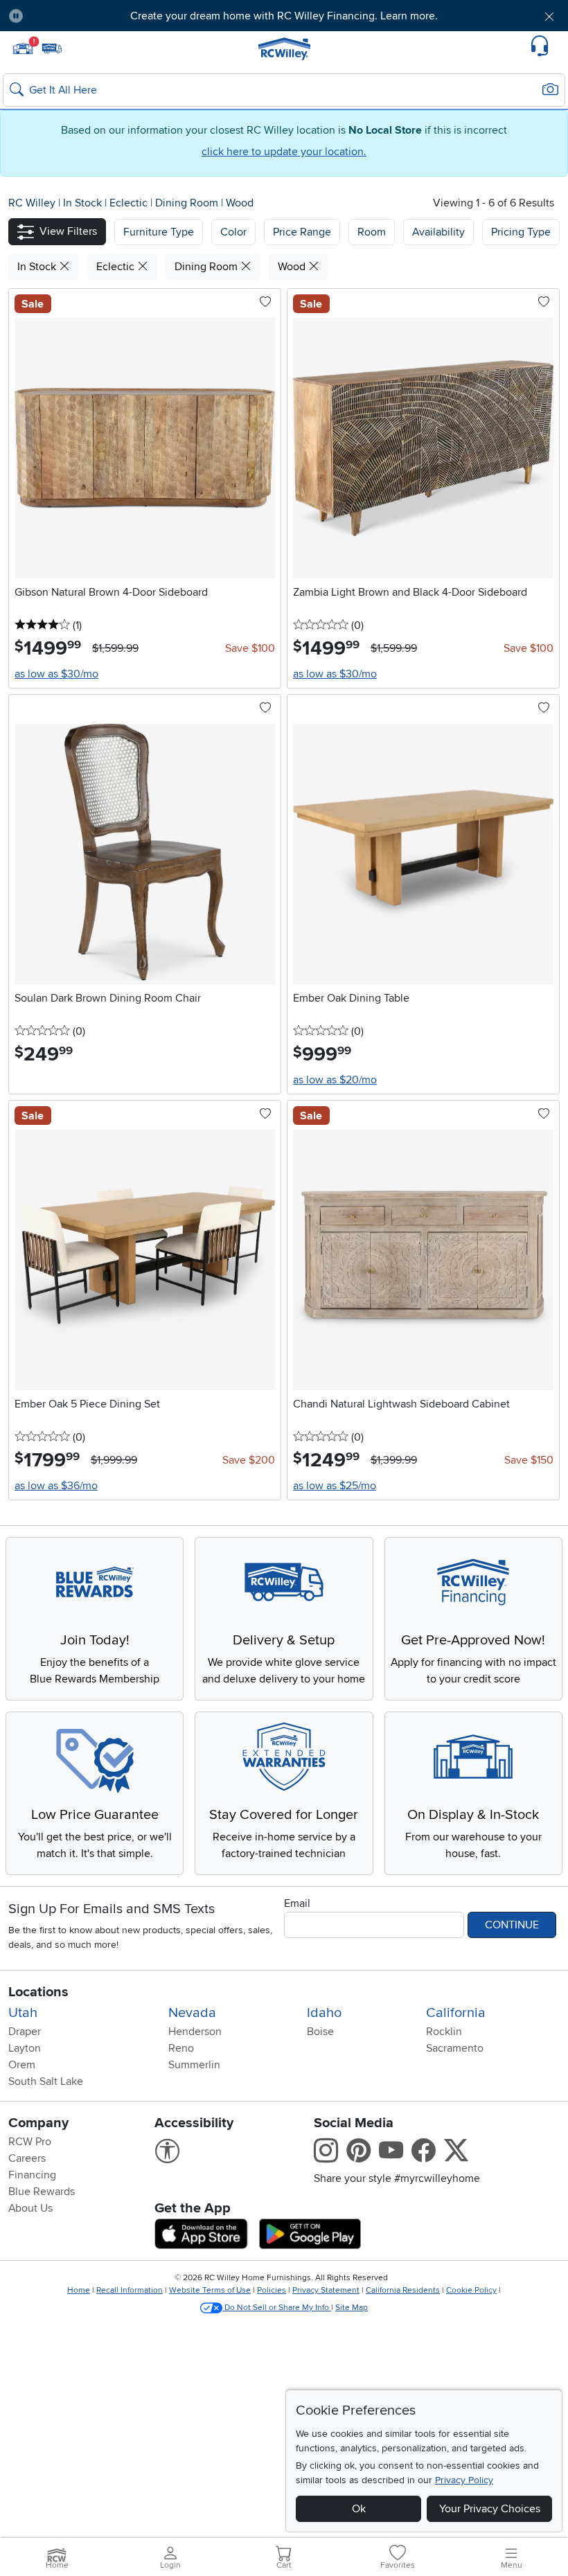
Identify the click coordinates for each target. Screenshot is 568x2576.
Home (79, 2290)
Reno (181, 2048)
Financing (32, 2175)
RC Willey (32, 203)
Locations (38, 1992)
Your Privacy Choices (490, 2509)
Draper (25, 2032)
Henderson (195, 2032)
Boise (320, 2032)
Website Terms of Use (210, 2290)
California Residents (403, 2290)
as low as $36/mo (56, 1486)
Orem (22, 2065)
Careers (27, 2158)
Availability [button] (438, 232)
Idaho (324, 2013)
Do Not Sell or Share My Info (277, 2308)
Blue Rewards (42, 2192)
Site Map (352, 2308)
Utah (23, 2013)
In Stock (84, 203)
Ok (359, 2509)
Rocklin (444, 2032)
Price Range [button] (302, 232)
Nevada (192, 2013)
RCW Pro (30, 2142)
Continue (512, 1925)
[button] (78, 16)
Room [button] (372, 232)
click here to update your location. (284, 152)
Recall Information (130, 2290)
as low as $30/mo (56, 674)
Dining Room (188, 203)
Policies (272, 2290)
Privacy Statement (326, 2290)
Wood (240, 203)
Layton (25, 2048)
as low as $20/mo (335, 1080)
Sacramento (455, 2048)
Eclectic (130, 203)
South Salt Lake (46, 2081)
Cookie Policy (471, 2290)
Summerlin (194, 2065)
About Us (30, 2208)
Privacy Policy (464, 2480)
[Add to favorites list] (265, 303)
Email (297, 1903)
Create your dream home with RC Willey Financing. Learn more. (284, 16)
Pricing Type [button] (521, 232)
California (456, 2013)
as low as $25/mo (335, 1486)
